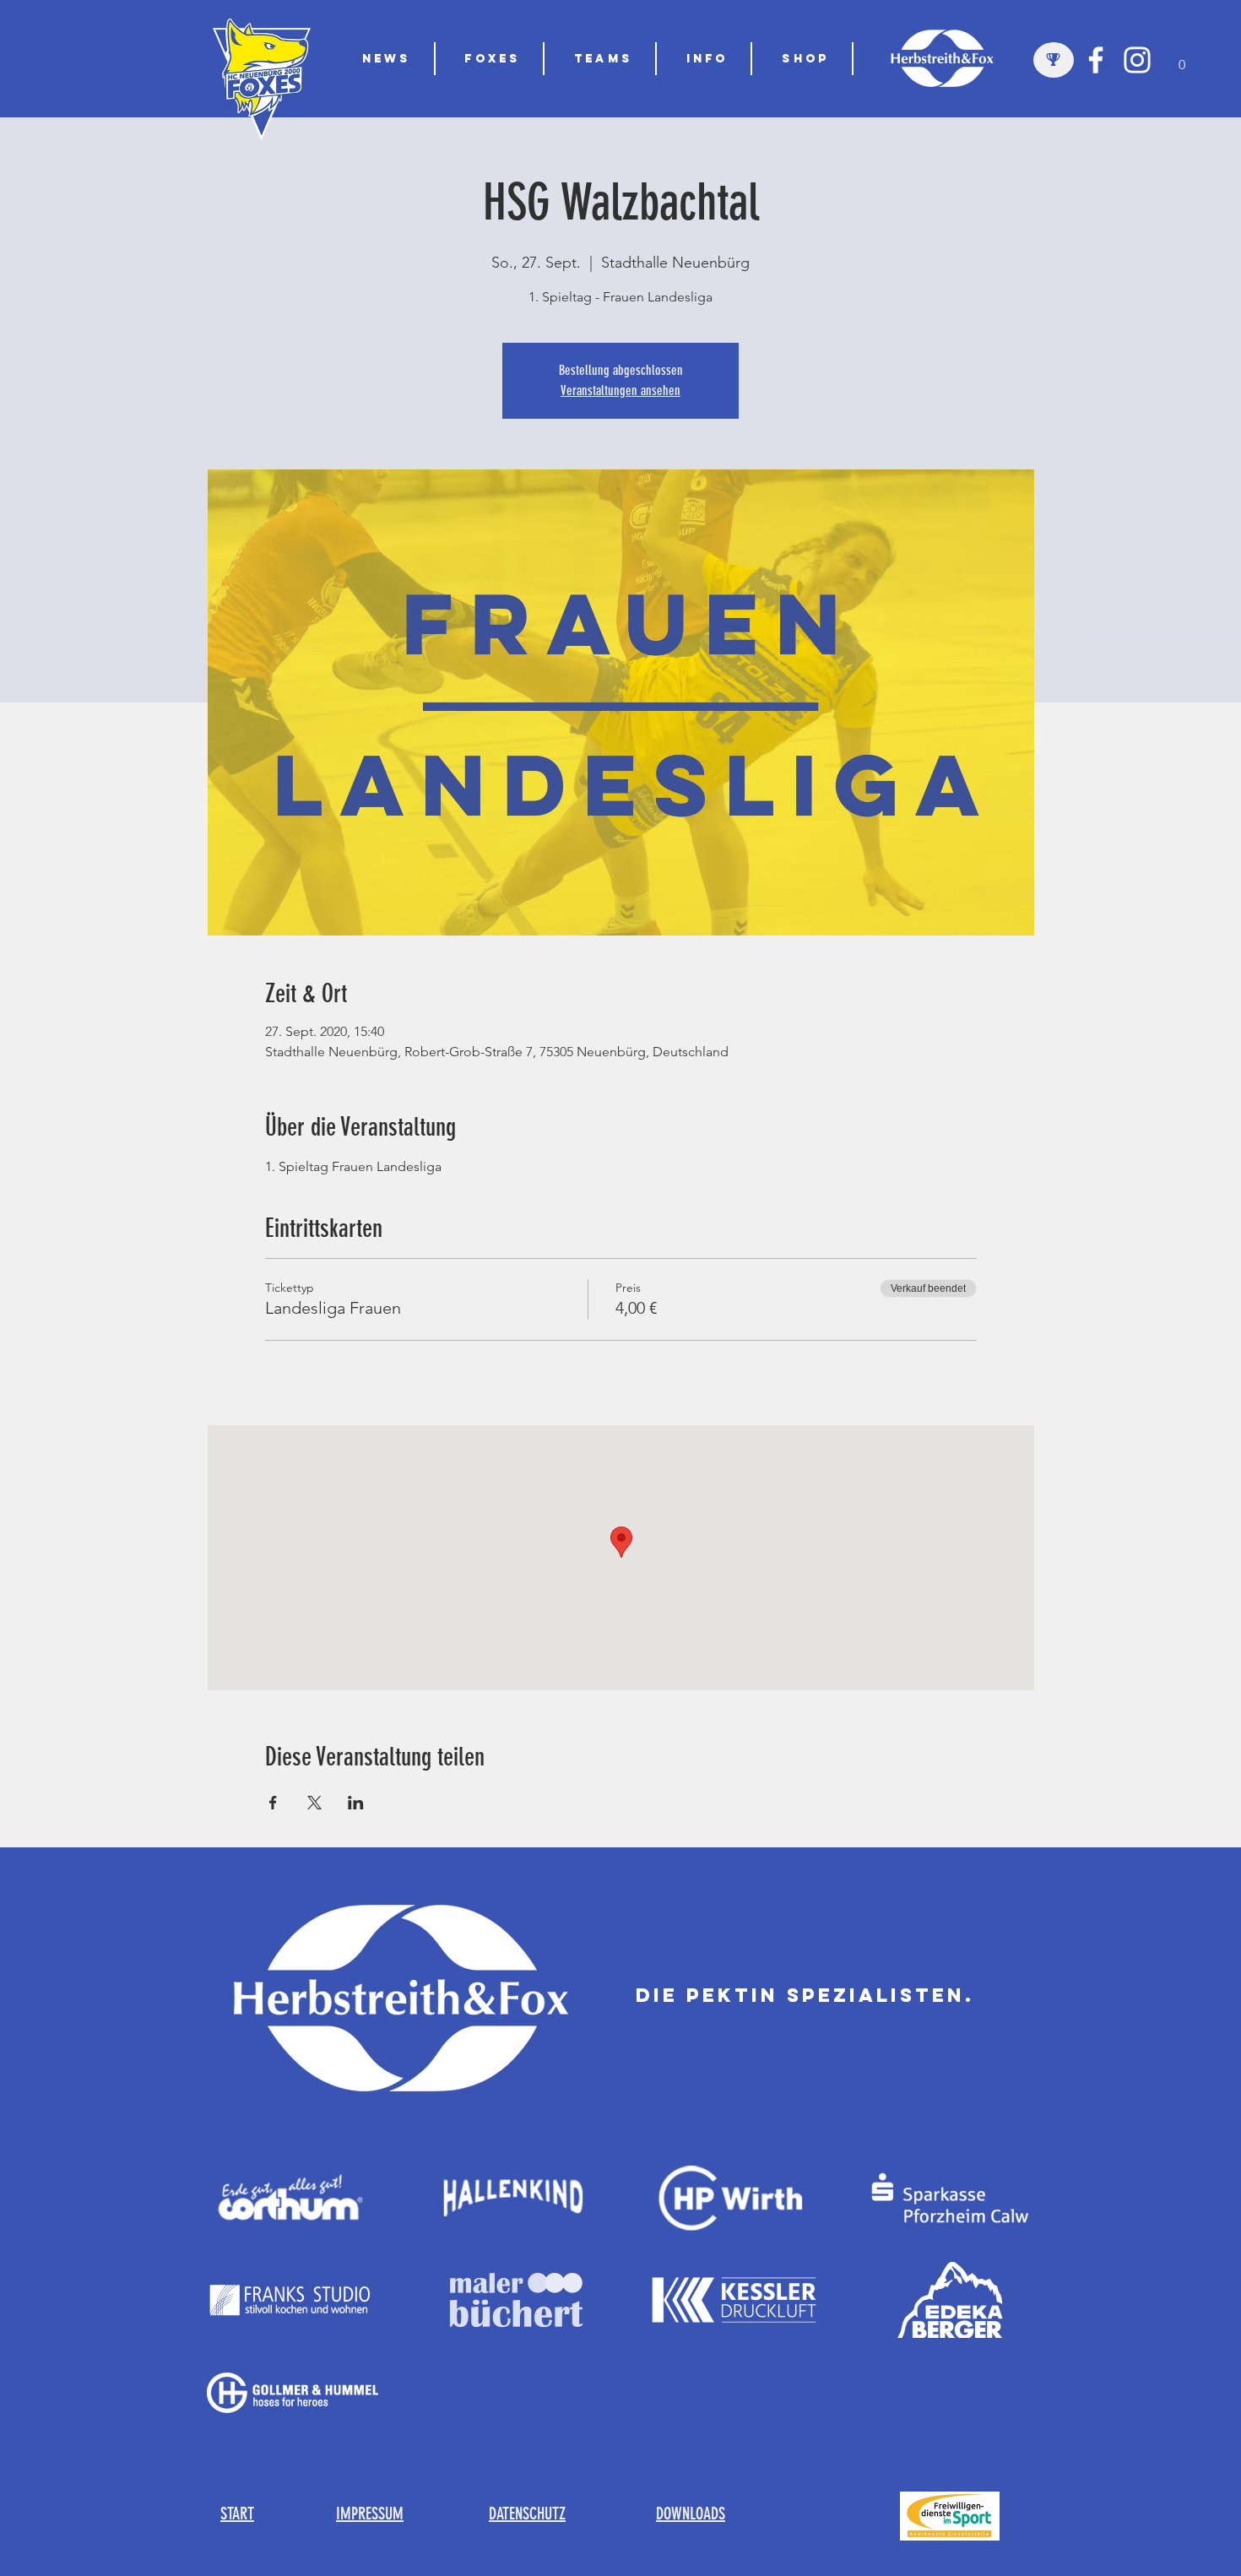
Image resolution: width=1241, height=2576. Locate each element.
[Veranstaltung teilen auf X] (314, 1803)
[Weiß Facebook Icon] (1096, 60)
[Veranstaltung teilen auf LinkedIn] (356, 1803)
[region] (1054, 60)
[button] (604, 59)
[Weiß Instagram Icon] (1137, 60)
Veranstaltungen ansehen (620, 390)
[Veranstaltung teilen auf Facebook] (273, 1803)
